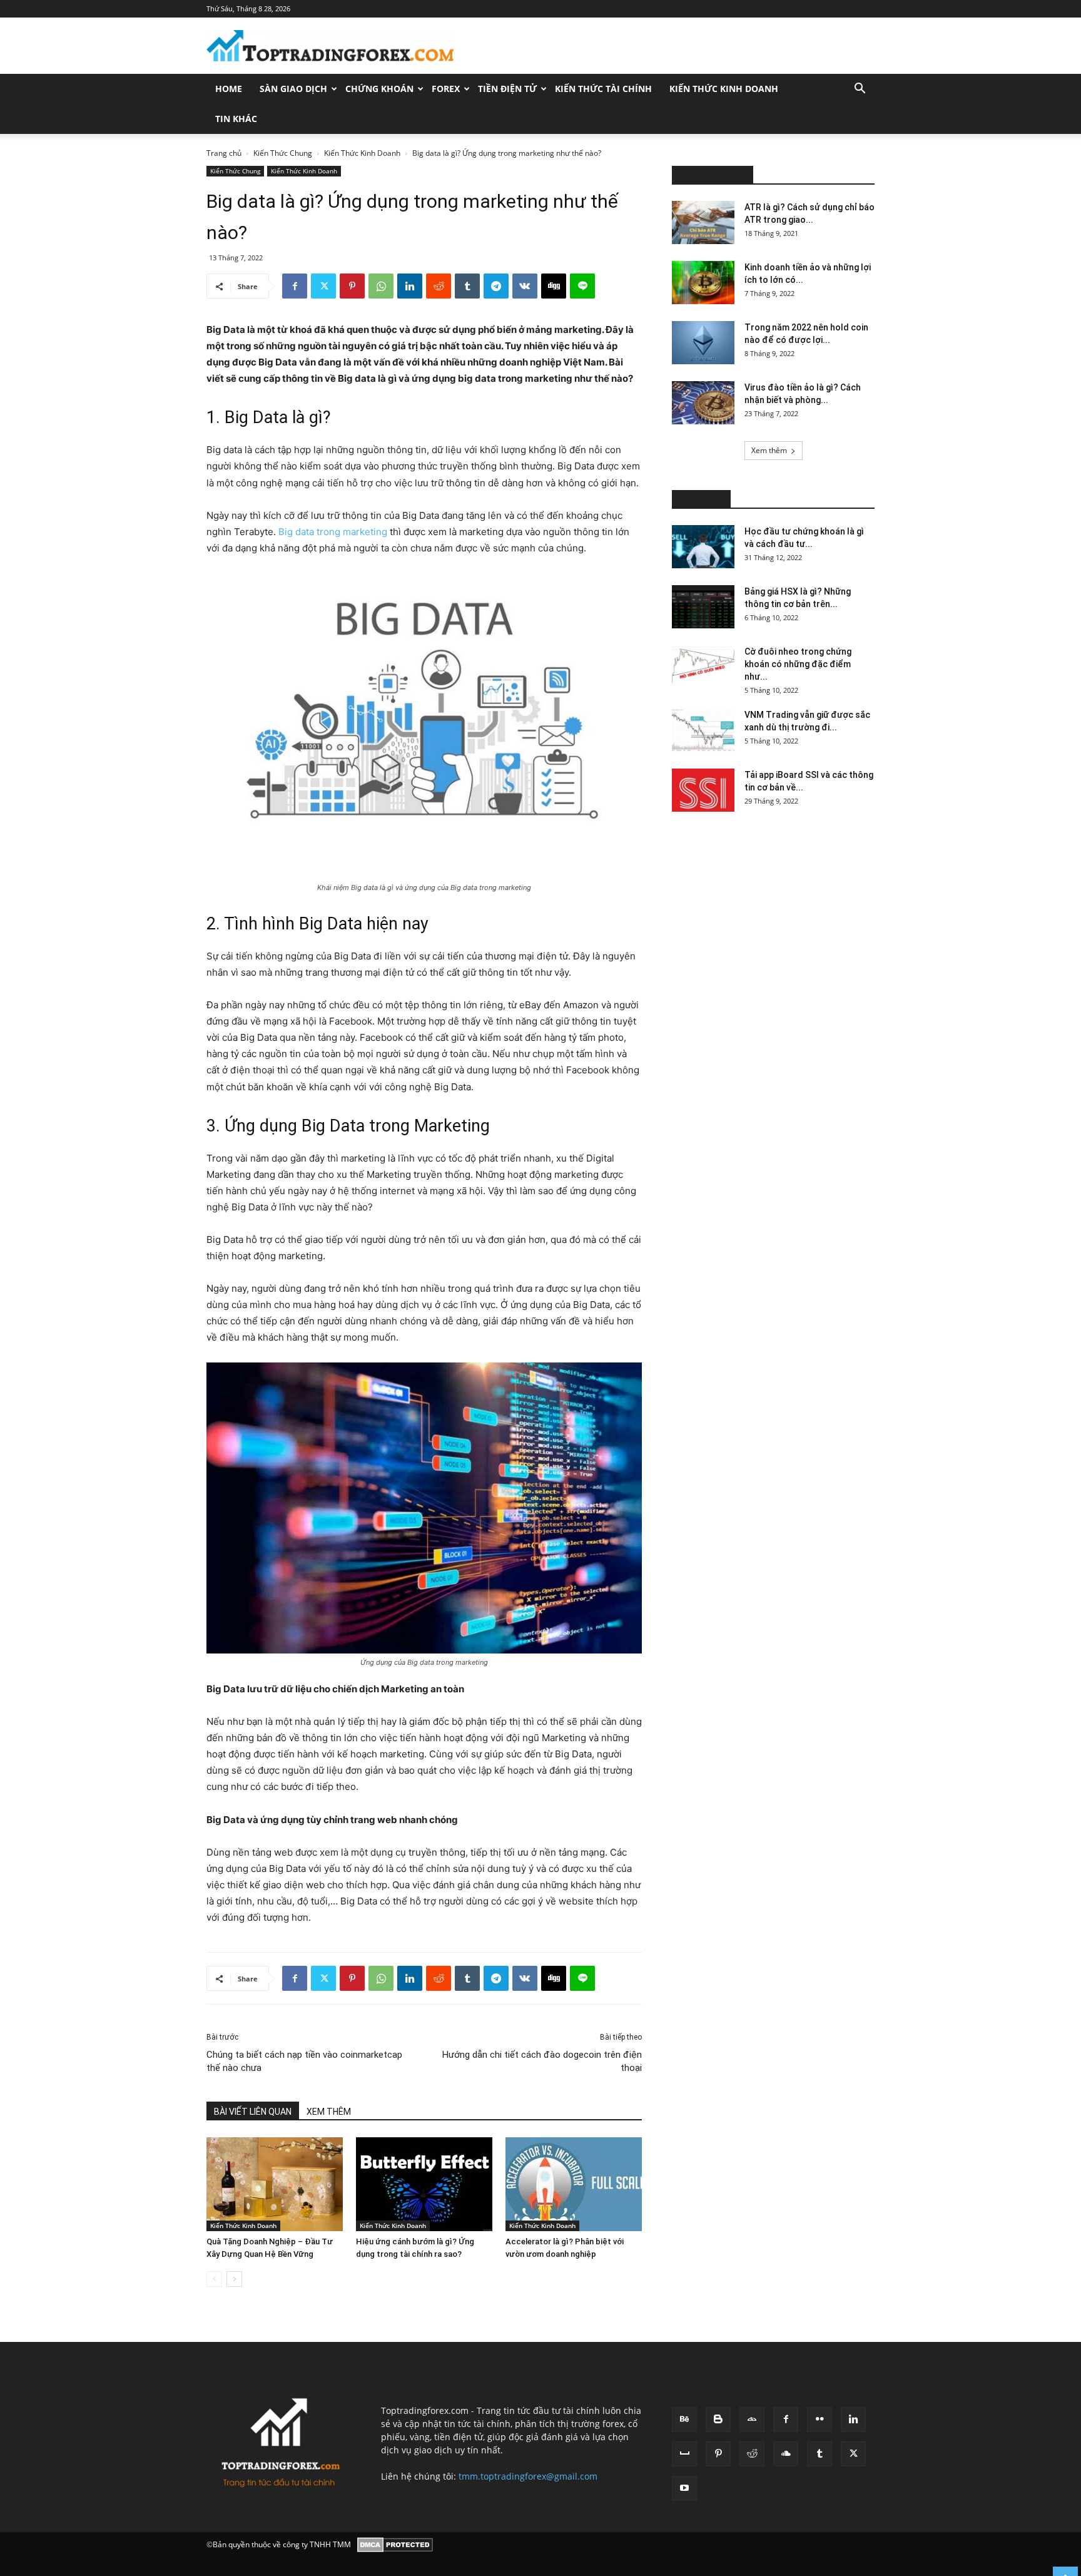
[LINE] (582, 286)
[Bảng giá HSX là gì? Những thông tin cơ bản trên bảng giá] (703, 607)
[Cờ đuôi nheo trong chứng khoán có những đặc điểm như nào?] (703, 667)
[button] (860, 90)
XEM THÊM (329, 2112)
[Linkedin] (410, 286)
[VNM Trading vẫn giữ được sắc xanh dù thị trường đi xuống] (703, 730)
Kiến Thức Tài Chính (603, 89)
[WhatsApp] (381, 286)
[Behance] (684, 2420)
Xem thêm (769, 450)
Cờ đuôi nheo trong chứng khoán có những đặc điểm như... (798, 664)
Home (229, 89)
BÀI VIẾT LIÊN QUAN (253, 2112)
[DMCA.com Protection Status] (395, 2545)
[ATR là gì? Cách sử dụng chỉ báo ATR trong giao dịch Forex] (703, 222)
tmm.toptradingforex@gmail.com (528, 2476)
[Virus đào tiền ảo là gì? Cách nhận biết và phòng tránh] (703, 403)
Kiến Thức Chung (283, 153)
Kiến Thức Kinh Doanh (724, 89)
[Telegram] (496, 286)
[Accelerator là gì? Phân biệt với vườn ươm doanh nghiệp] (574, 2184)
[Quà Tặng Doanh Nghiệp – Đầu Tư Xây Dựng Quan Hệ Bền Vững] (275, 2184)
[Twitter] (323, 286)
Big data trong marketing (333, 532)
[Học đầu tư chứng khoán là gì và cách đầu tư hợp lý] (703, 547)
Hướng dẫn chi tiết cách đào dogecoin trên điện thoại (542, 2061)
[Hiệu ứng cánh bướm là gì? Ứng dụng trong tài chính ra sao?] (424, 2184)
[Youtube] (684, 2488)
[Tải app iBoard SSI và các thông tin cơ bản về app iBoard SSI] (703, 790)
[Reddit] (752, 2454)
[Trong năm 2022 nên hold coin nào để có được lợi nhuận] (703, 343)
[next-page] (234, 2279)
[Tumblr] (467, 286)
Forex (446, 89)
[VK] (525, 286)
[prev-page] (214, 2279)
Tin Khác (236, 119)
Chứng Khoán (379, 89)
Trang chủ (224, 153)
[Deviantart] (752, 2420)
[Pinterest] (352, 286)
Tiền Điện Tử (507, 89)
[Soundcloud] (786, 2454)
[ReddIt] (439, 286)
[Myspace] (684, 2454)
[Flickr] (820, 2420)
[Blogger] (718, 2420)
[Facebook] (295, 286)
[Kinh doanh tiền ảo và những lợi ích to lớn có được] (703, 283)
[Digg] (554, 286)
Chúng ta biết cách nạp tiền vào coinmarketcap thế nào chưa (304, 2061)
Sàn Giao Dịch (293, 89)
